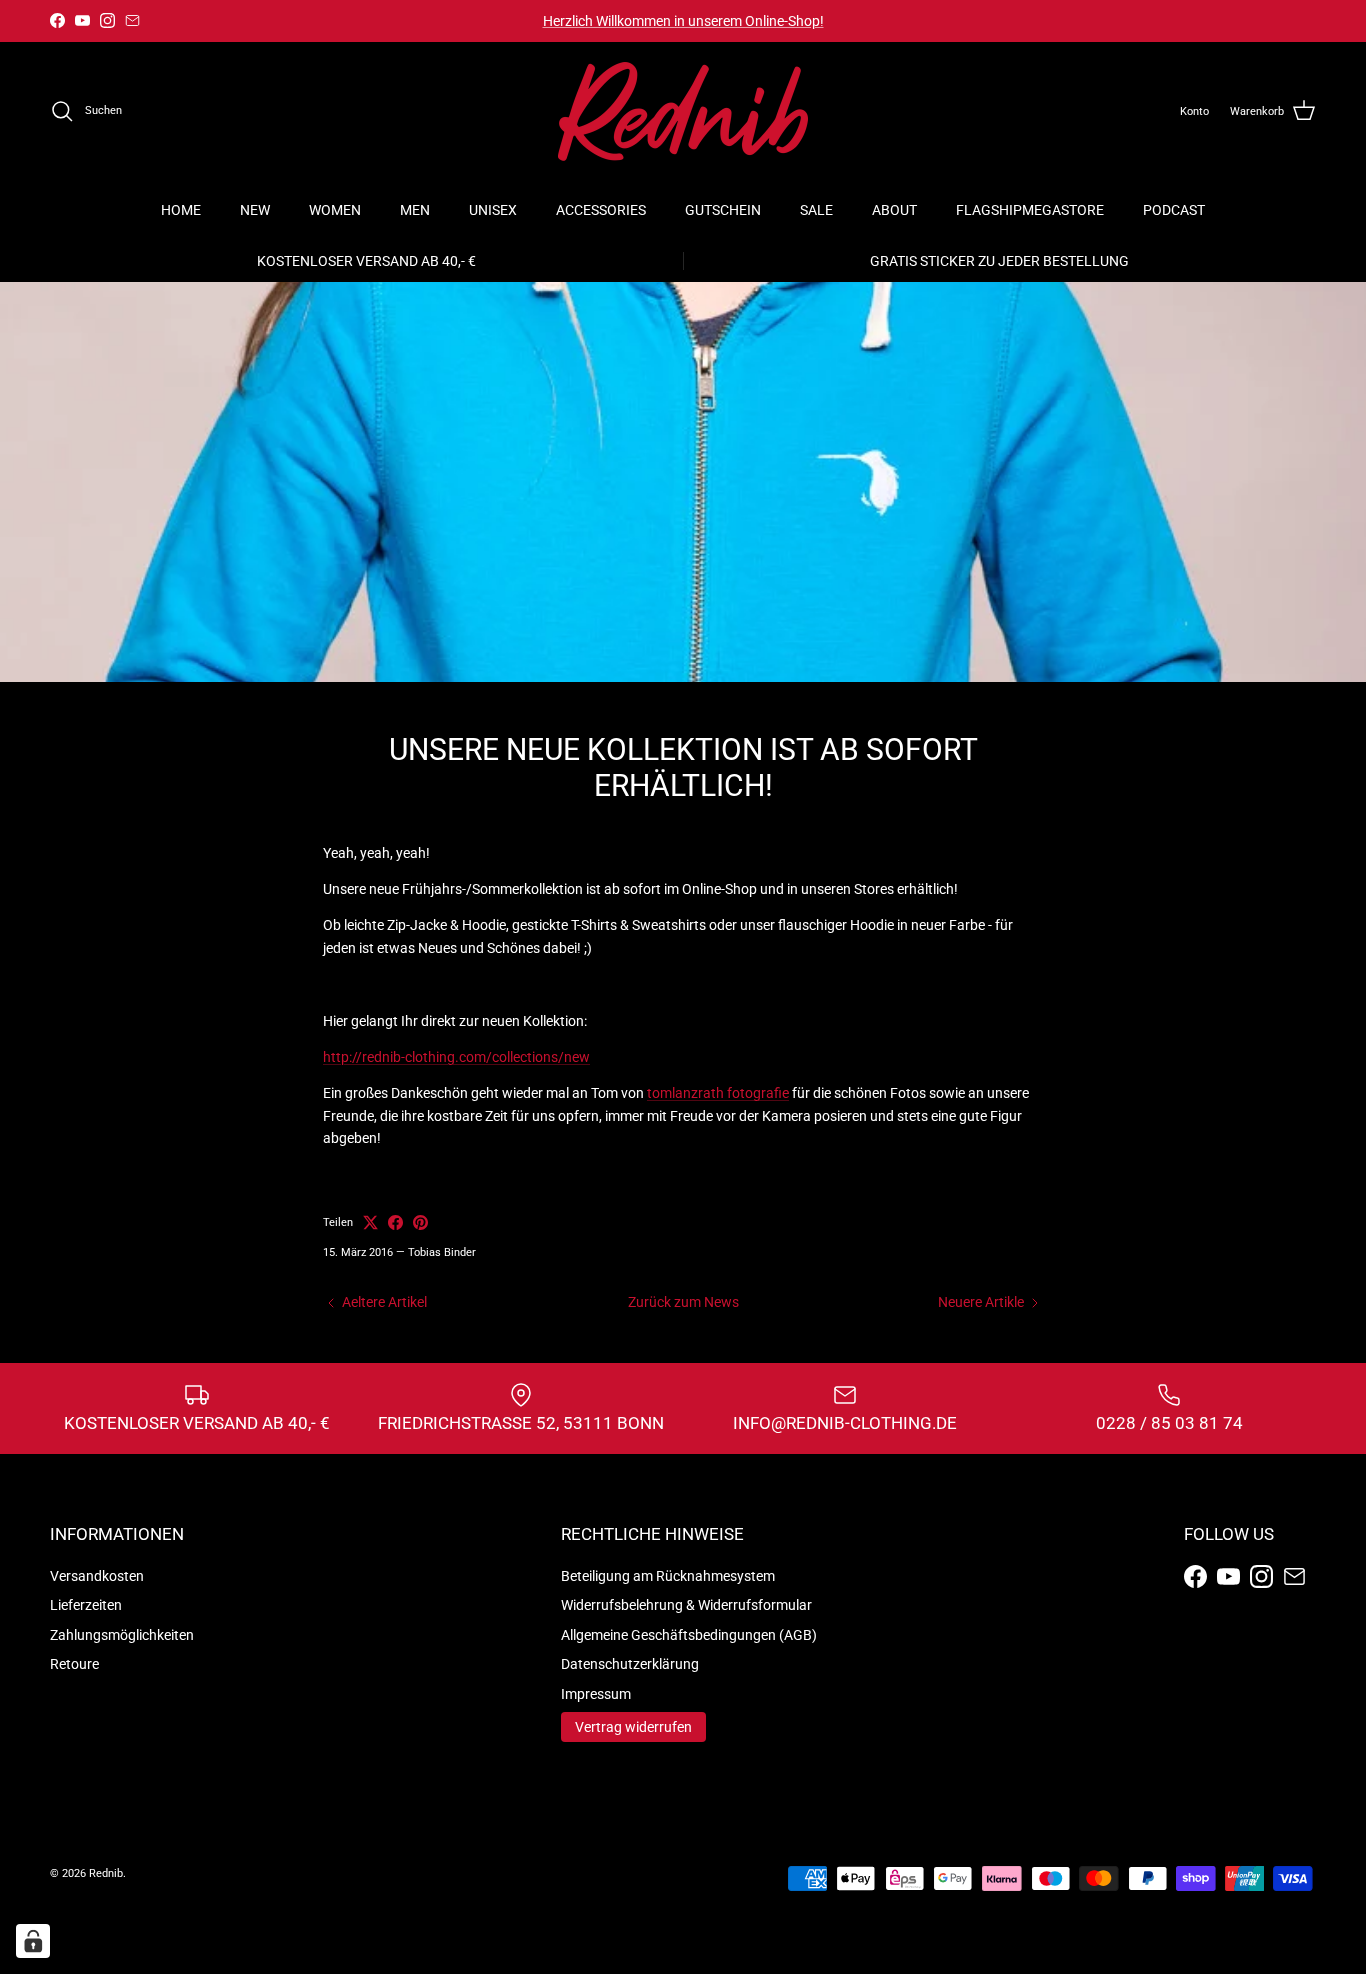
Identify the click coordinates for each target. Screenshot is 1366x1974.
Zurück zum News (683, 1302)
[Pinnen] (420, 1222)
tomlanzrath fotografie (718, 1093)
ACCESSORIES (601, 210)
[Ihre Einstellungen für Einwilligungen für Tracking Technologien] (33, 1941)
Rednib (106, 1873)
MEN (415, 210)
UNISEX (493, 210)
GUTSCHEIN (723, 210)
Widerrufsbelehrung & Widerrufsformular (686, 1605)
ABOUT (894, 210)
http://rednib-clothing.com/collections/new (456, 1057)
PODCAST (1174, 210)
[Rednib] (683, 111)
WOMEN (335, 210)
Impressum (596, 1694)
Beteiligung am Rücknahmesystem (668, 1576)
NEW (255, 210)
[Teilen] (395, 1222)
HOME (181, 210)
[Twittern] (370, 1222)
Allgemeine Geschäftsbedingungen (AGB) (689, 1635)
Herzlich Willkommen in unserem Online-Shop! (683, 21)
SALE (816, 210)
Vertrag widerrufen (633, 1727)
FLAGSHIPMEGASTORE (1030, 210)
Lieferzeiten (86, 1605)
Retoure (74, 1664)
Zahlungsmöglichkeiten (122, 1635)
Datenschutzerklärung (630, 1664)
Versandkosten (97, 1576)
